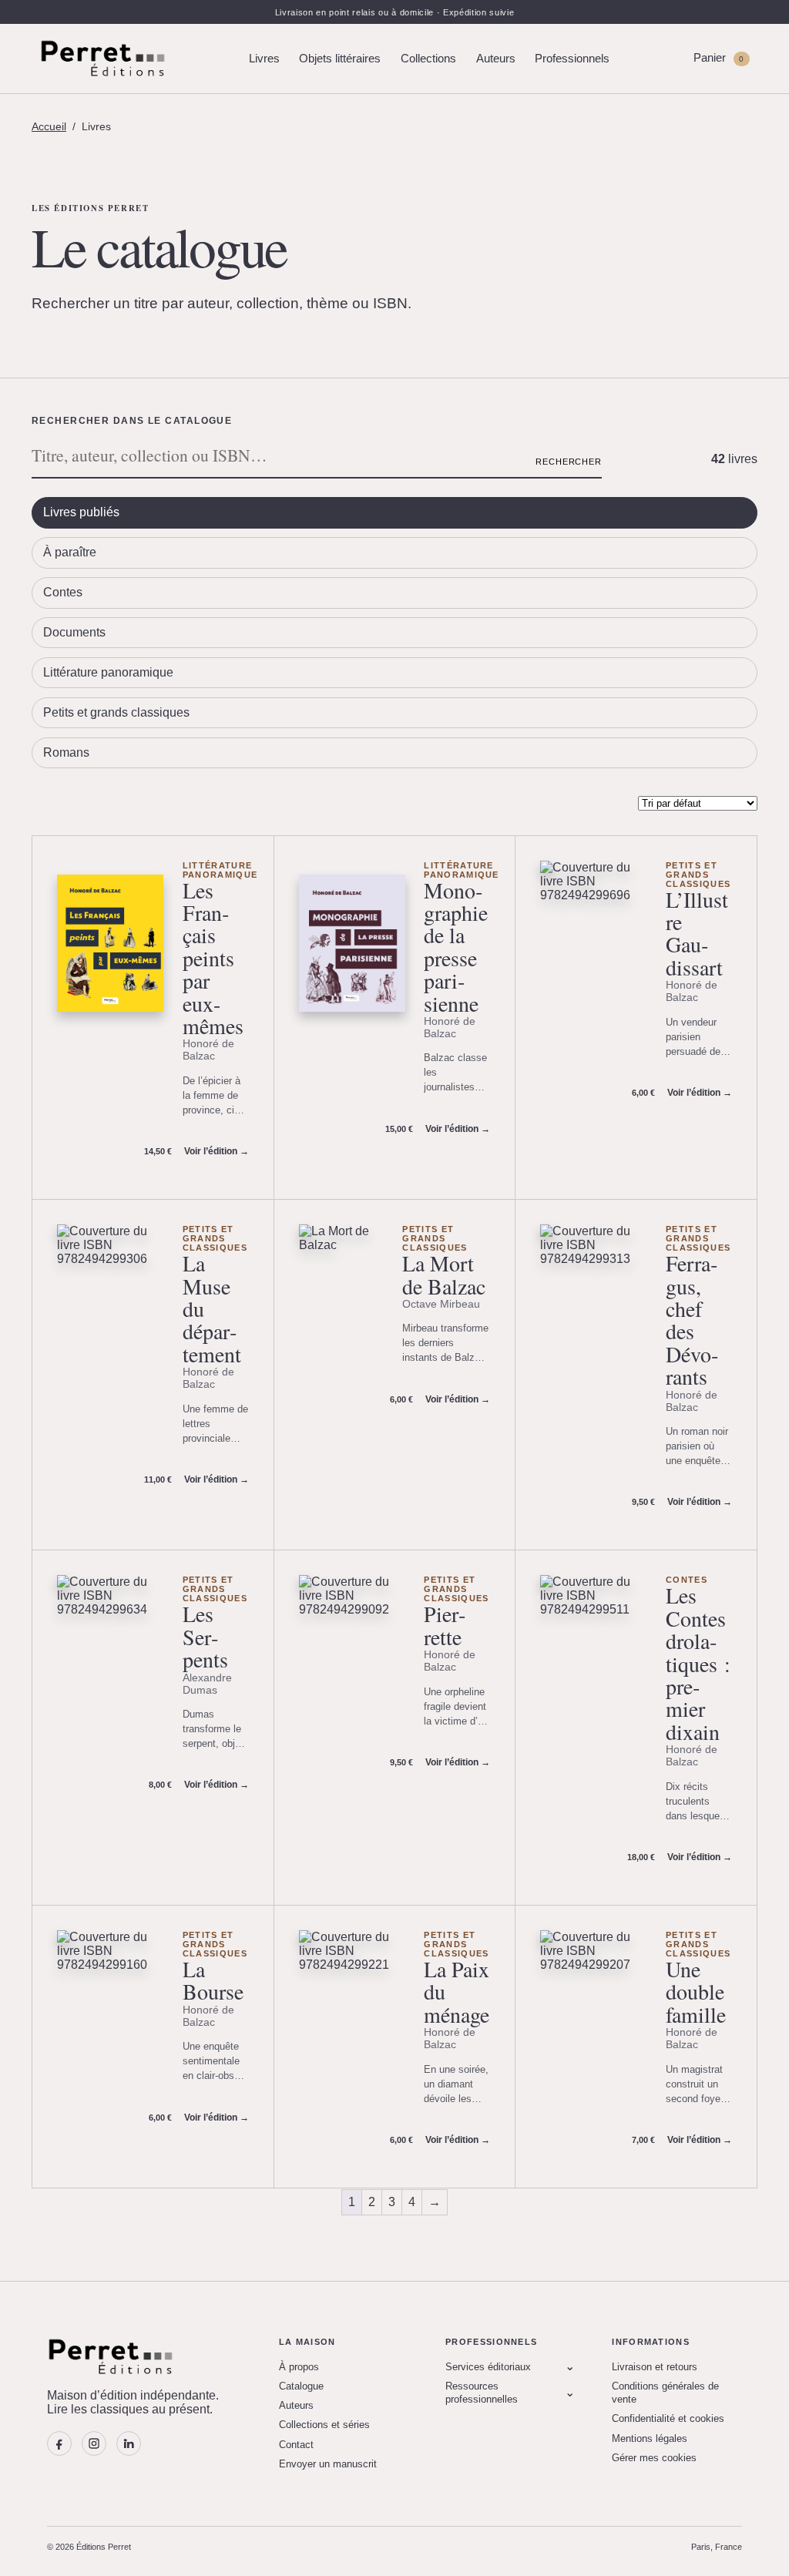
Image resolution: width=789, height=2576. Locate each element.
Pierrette (445, 1625)
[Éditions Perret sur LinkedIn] (129, 2443)
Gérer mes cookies (654, 2458)
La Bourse (213, 1980)
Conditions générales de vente (665, 2393)
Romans (66, 752)
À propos (299, 2367)
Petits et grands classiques (116, 712)
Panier (718, 58)
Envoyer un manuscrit (328, 2464)
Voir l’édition (217, 1151)
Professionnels (572, 59)
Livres (264, 59)
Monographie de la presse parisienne (456, 947)
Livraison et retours (655, 2367)
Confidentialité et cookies (668, 2418)
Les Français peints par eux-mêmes (213, 958)
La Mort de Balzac (444, 1274)
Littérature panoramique (108, 672)
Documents (74, 632)
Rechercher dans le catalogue (132, 421)
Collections (428, 59)
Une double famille (696, 1992)
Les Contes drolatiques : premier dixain (698, 1663)
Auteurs (496, 59)
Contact (296, 2445)
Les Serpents (205, 1636)
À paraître (70, 552)
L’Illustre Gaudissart (697, 933)
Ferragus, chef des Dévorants (692, 1320)
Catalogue (301, 2386)
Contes (63, 592)
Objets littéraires (340, 59)
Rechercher (569, 462)
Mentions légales (650, 2438)
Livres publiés (81, 512)
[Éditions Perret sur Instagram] (94, 2443)
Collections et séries (324, 2425)
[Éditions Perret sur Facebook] (59, 2443)
